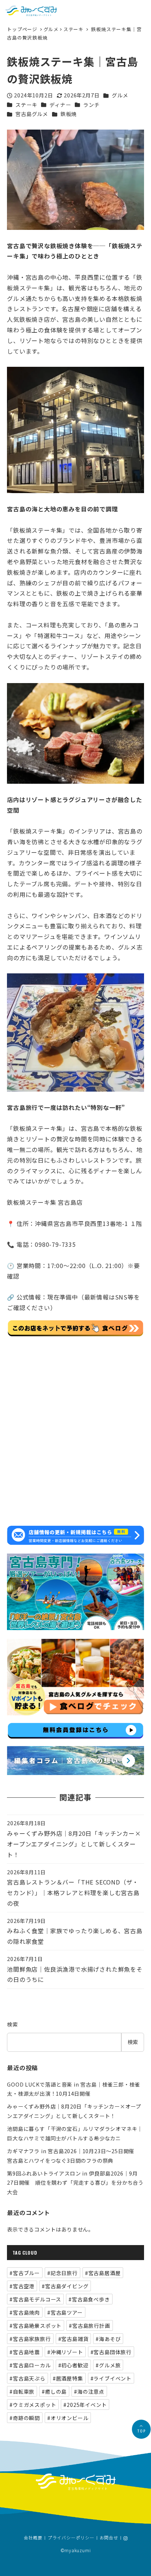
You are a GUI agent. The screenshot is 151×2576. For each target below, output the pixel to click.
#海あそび (108, 2339)
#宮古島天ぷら (27, 2378)
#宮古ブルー (25, 2273)
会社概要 (33, 2538)
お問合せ (109, 2538)
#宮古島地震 (25, 2352)
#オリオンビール (68, 2418)
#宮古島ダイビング (65, 2286)
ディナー (60, 105)
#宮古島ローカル (30, 2365)
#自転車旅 (22, 2392)
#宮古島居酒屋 (103, 2273)
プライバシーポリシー (71, 2538)
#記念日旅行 (62, 2273)
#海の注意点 (89, 2392)
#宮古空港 (22, 2286)
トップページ (23, 29)
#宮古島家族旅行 (30, 2339)
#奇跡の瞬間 (25, 2418)
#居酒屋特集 (68, 2378)
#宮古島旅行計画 (89, 2326)
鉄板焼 (69, 114)
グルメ (51, 29)
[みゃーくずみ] (31, 11)
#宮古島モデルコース (35, 2299)
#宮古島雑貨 (73, 2339)
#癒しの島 (54, 2392)
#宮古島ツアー (65, 2312)
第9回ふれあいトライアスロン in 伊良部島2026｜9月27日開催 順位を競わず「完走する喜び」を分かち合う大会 (75, 2183)
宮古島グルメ (32, 114)
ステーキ (73, 29)
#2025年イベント (85, 2405)
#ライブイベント (111, 2378)
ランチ (91, 105)
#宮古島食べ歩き (89, 2299)
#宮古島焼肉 (25, 2312)
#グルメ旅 (108, 2365)
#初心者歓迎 (73, 2365)
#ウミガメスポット (33, 2405)
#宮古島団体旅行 (111, 2352)
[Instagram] (126, 2538)
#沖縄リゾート (65, 2352)
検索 (12, 2024)
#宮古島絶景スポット (36, 2326)
